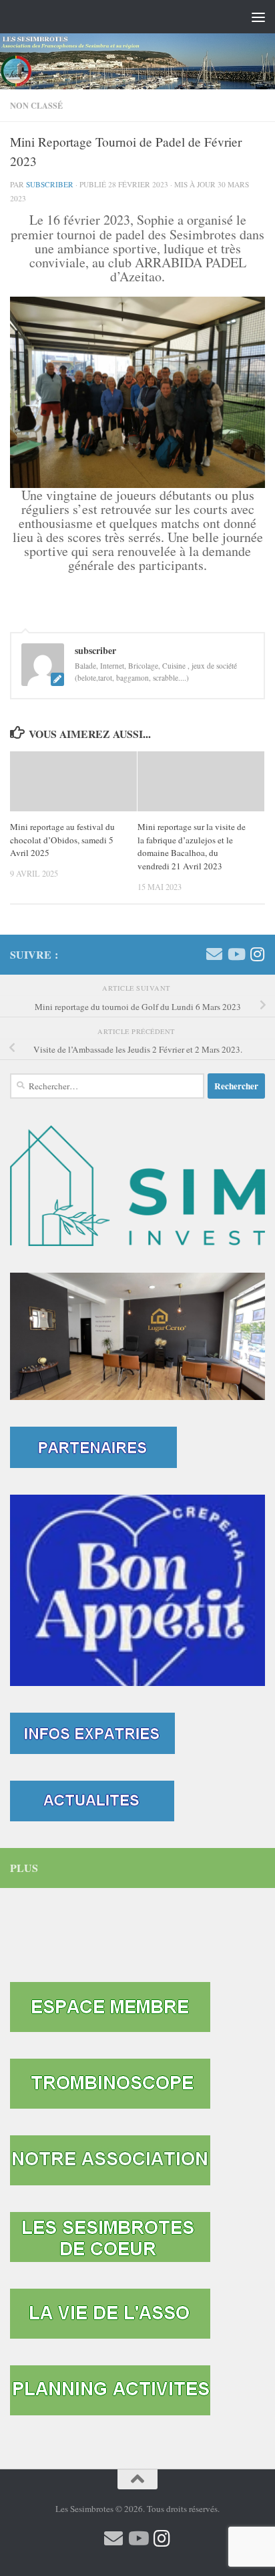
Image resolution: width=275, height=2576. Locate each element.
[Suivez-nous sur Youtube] (236, 954)
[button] (137, 1336)
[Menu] (258, 17)
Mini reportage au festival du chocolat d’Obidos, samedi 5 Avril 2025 (62, 840)
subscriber (50, 184)
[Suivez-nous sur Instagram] (257, 954)
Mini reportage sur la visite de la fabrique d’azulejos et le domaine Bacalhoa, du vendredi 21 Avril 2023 (192, 846)
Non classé (36, 105)
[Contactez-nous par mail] (214, 954)
